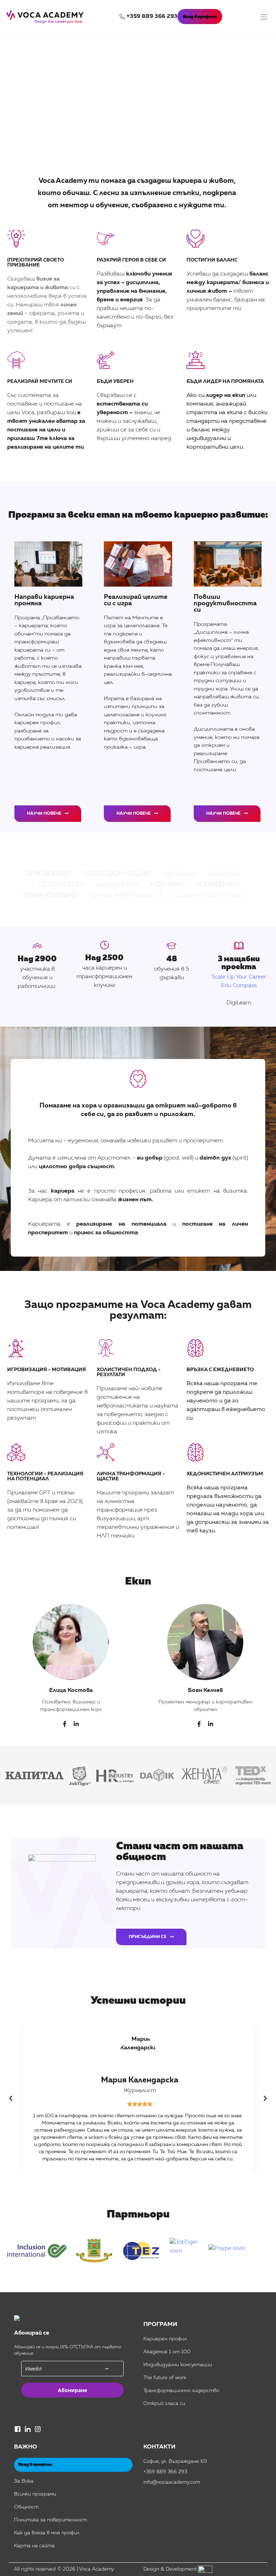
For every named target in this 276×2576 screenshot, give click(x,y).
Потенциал (61, 885)
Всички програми (35, 2494)
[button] (11, 2099)
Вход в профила (200, 17)
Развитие (224, 874)
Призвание (48, 874)
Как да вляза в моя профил (47, 2533)
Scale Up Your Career (239, 977)
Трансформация (117, 874)
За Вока (24, 2481)
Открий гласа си (164, 2404)
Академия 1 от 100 (167, 2352)
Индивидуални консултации (178, 2365)
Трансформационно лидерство (181, 2391)
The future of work (165, 2378)
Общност (26, 2507)
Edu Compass (239, 986)
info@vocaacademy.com (172, 2482)
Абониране (72, 2390)
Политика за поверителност (50, 2520)
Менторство (117, 885)
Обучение (180, 874)
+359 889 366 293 (152, 17)
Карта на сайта (34, 2546)
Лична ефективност (126, 896)
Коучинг (168, 885)
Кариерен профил (165, 2339)
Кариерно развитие (209, 896)
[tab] (71, 1664)
